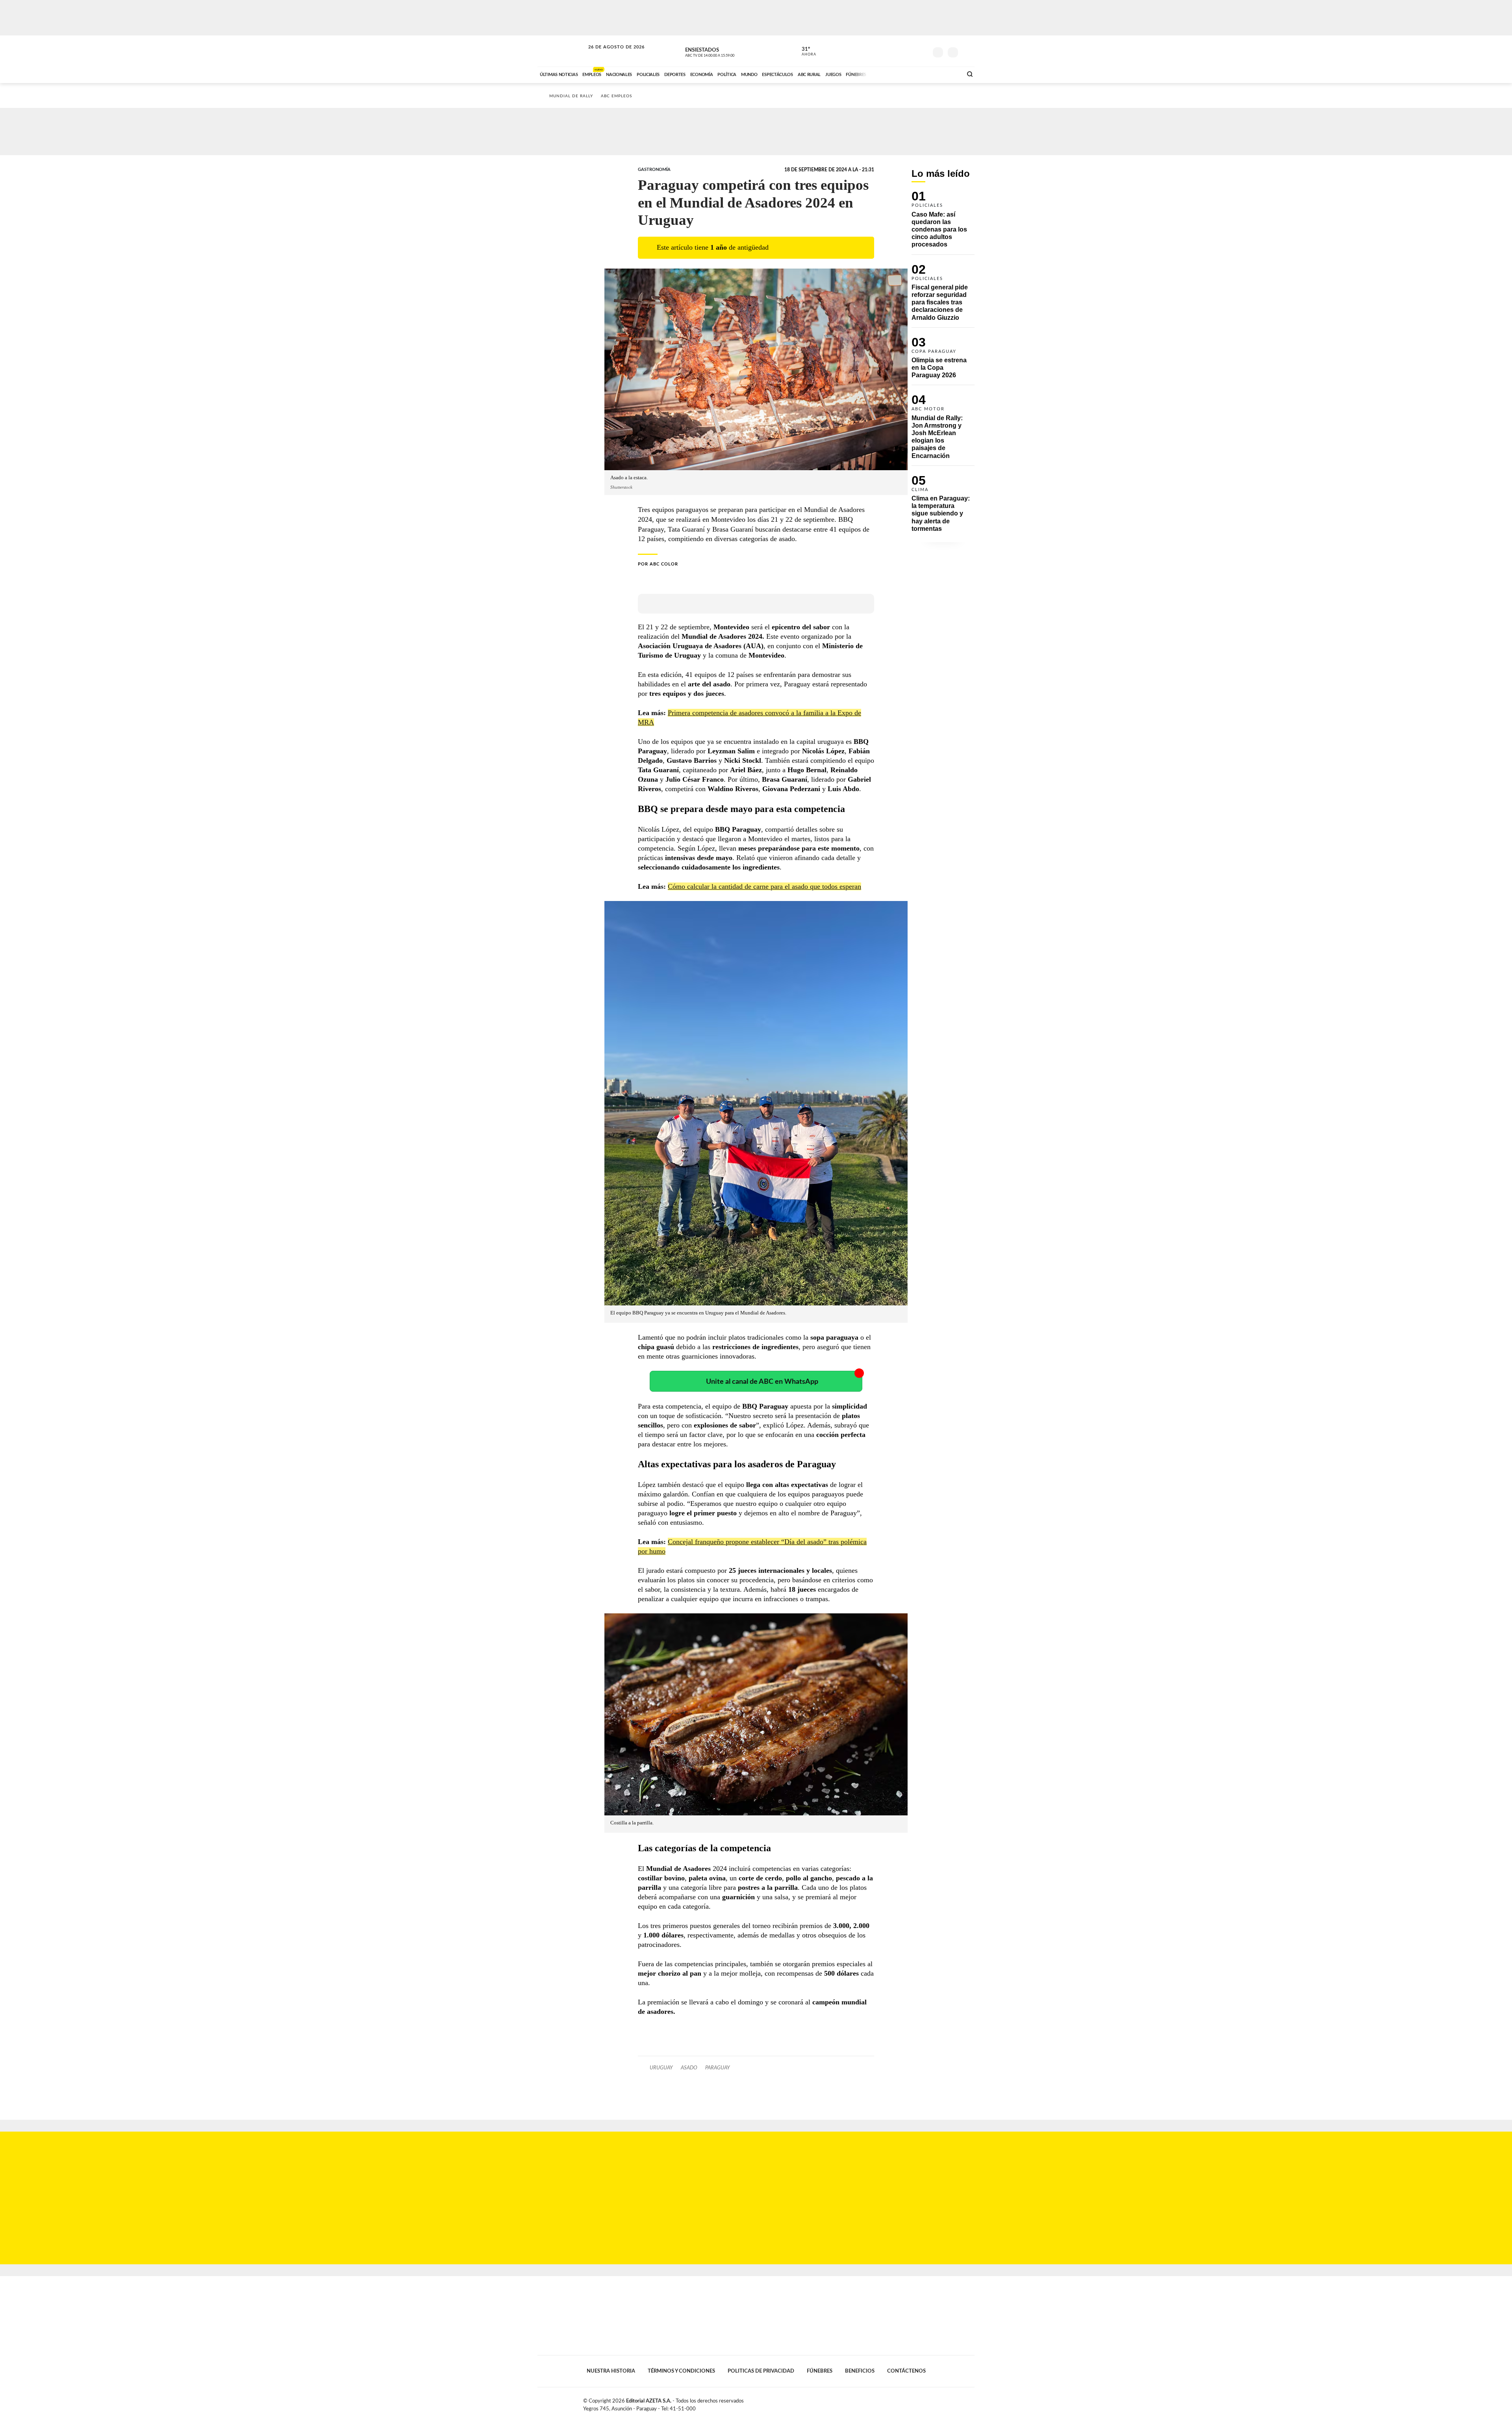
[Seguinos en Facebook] (886, 51)
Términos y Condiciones (681, 2371)
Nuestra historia (611, 2371)
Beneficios (860, 2371)
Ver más (943, 223)
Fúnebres (820, 2371)
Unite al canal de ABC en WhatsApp (762, 1382)
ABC (562, 51)
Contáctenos (906, 2371)
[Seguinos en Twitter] (898, 51)
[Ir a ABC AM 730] (915, 74)
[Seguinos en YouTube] (910, 51)
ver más (804, 52)
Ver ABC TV (724, 51)
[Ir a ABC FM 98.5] (946, 74)
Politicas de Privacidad (761, 2371)
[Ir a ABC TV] (893, 74)
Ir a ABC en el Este (609, 55)
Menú (968, 51)
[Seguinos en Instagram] (922, 51)
